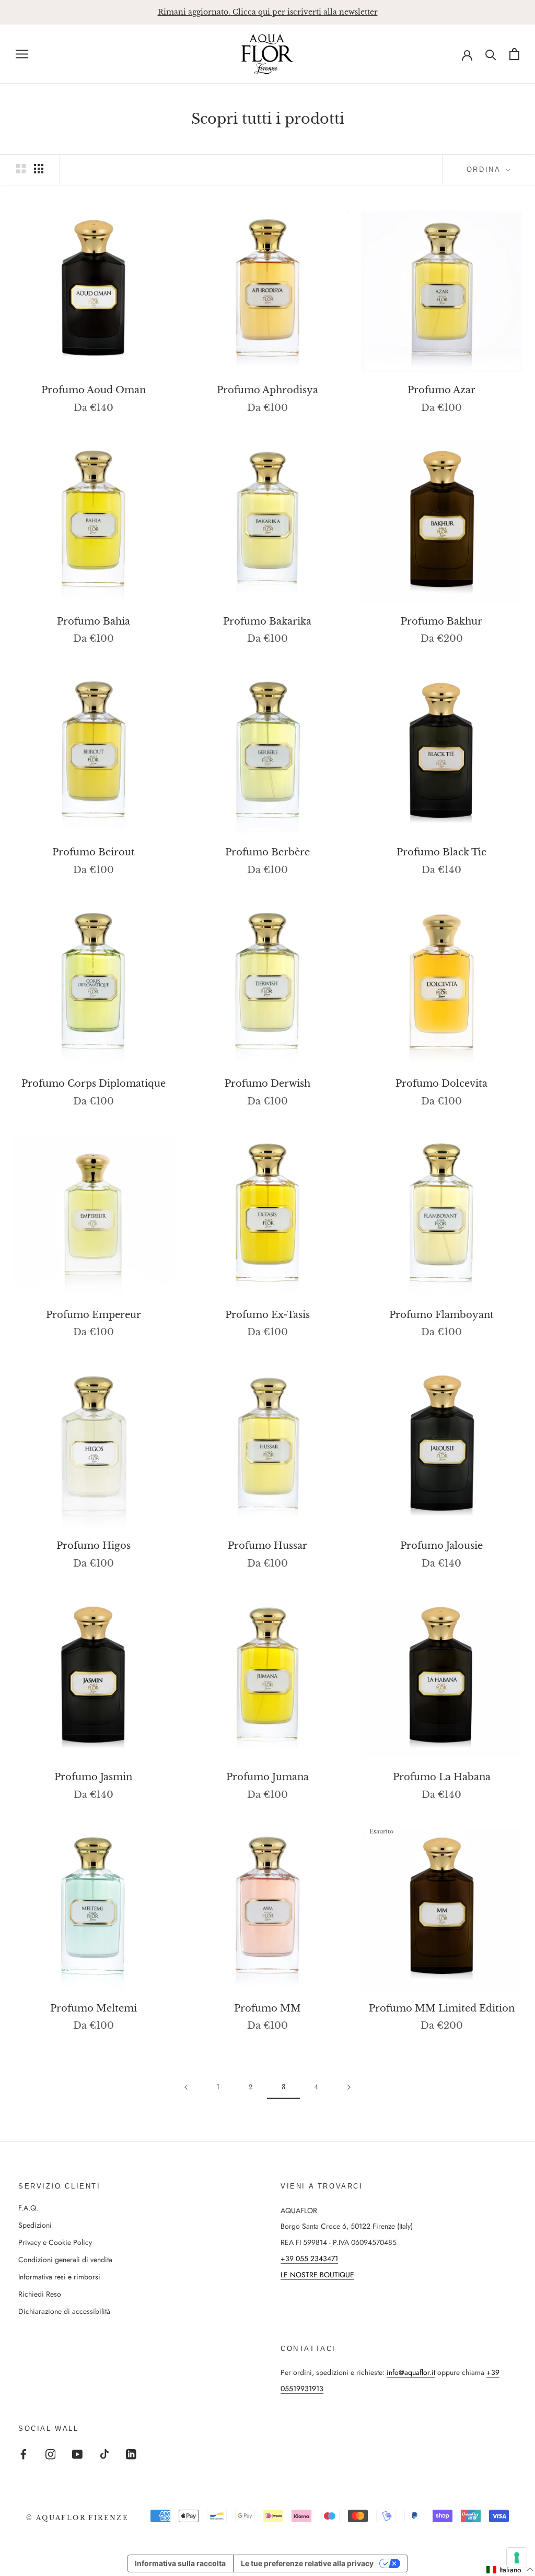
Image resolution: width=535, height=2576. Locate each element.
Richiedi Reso (40, 2294)
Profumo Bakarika (267, 621)
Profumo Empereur (94, 1315)
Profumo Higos (94, 1546)
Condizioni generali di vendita (65, 2260)
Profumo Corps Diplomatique (94, 1084)
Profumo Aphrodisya (267, 390)
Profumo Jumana (267, 1777)
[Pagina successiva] (349, 2087)
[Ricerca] (491, 54)
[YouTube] (77, 2454)
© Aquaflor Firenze (77, 2518)
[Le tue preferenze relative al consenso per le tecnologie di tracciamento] (517, 2558)
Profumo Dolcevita (441, 1084)
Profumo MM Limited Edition (442, 2008)
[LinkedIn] (131, 2454)
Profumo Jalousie (441, 1546)
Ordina (485, 169)
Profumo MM (267, 2008)
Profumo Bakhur (441, 621)
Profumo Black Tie (441, 852)
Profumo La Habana (442, 1777)
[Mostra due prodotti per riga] (21, 169)
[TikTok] (104, 2454)
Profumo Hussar (267, 1546)
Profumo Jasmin (93, 1777)
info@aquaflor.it (411, 2372)
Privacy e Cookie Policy (55, 2242)
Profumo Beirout (94, 852)
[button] (510, 2570)
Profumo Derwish (267, 1084)
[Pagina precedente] (186, 2087)
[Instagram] (51, 2454)
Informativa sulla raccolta (180, 2563)
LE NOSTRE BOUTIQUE (317, 2275)
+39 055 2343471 (309, 2259)
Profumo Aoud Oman (94, 390)
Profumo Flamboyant (441, 1315)
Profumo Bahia (94, 621)
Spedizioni (35, 2225)
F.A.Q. (28, 2208)
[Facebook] (24, 2454)
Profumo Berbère (267, 852)
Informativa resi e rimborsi (59, 2277)
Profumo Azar (441, 390)
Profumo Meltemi (94, 2008)
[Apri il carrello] (514, 54)
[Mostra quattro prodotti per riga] (39, 169)
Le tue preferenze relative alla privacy (307, 2563)
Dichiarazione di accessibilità (64, 2311)
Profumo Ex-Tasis (267, 1315)
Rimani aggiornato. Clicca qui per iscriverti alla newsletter (268, 12)
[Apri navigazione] (22, 54)
